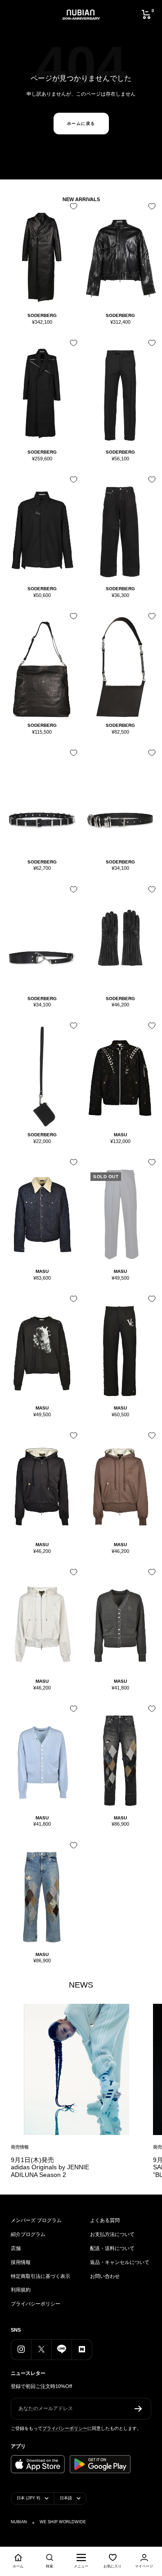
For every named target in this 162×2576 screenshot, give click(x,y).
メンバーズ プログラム (36, 2220)
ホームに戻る (81, 124)
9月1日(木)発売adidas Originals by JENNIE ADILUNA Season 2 (50, 2167)
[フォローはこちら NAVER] (82, 2349)
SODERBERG (42, 315)
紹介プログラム (28, 2234)
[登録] (138, 2409)
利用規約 (21, 2290)
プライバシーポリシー (36, 2304)
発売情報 (20, 2147)
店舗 (16, 2248)
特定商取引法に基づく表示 (40, 2276)
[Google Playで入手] (100, 2464)
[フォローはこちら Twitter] (41, 2349)
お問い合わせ (105, 2276)
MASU (120, 1135)
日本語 (66, 2498)
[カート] (146, 14)
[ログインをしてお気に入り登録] (72, 209)
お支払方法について (112, 2234)
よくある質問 (105, 2220)
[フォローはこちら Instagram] (21, 2349)
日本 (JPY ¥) (28, 2498)
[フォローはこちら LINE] (61, 2349)
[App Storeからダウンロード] (38, 2464)
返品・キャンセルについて (120, 2262)
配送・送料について (112, 2248)
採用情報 (21, 2262)
